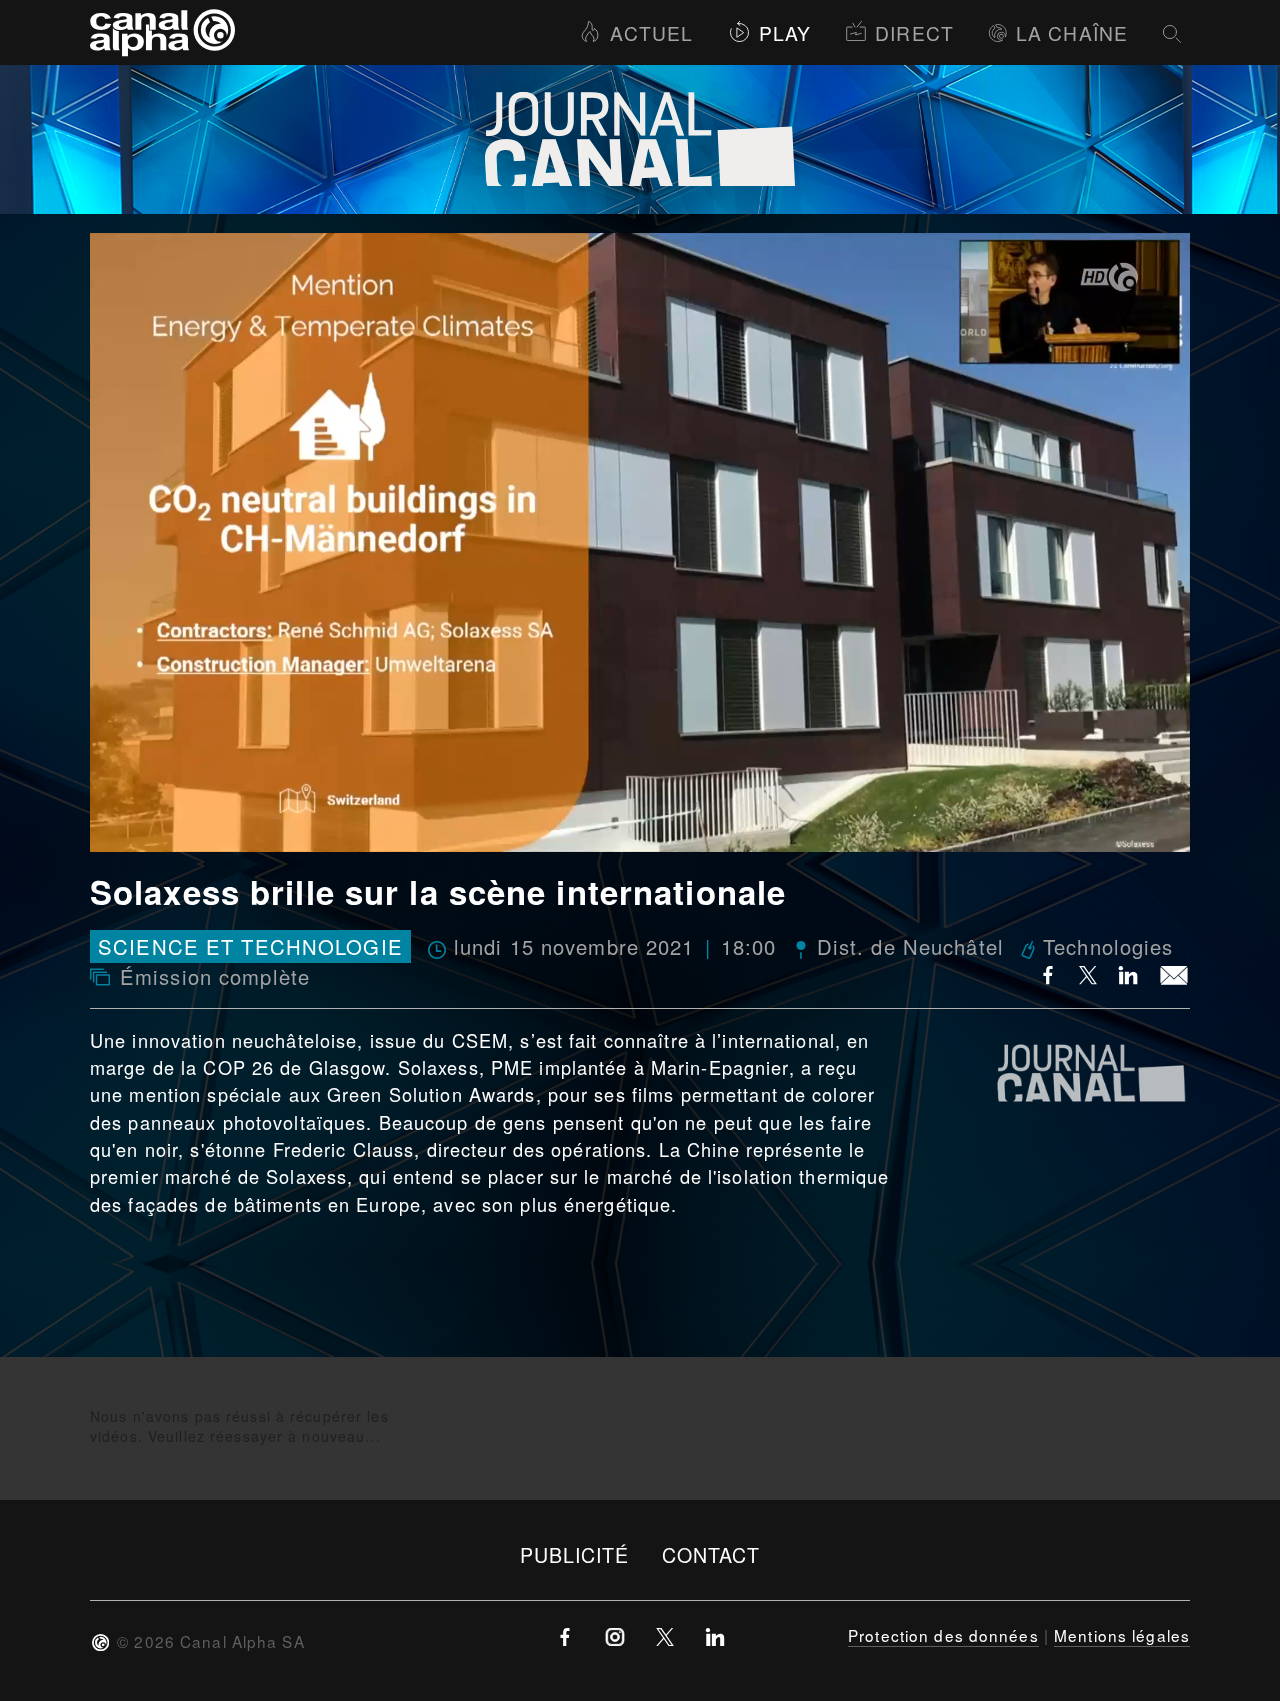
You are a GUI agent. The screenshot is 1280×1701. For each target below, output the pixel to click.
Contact (711, 1554)
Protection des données (943, 1635)
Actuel (651, 32)
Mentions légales (1122, 1635)
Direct (914, 32)
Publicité (575, 1554)
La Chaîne (1072, 32)
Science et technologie (250, 946)
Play (785, 32)
